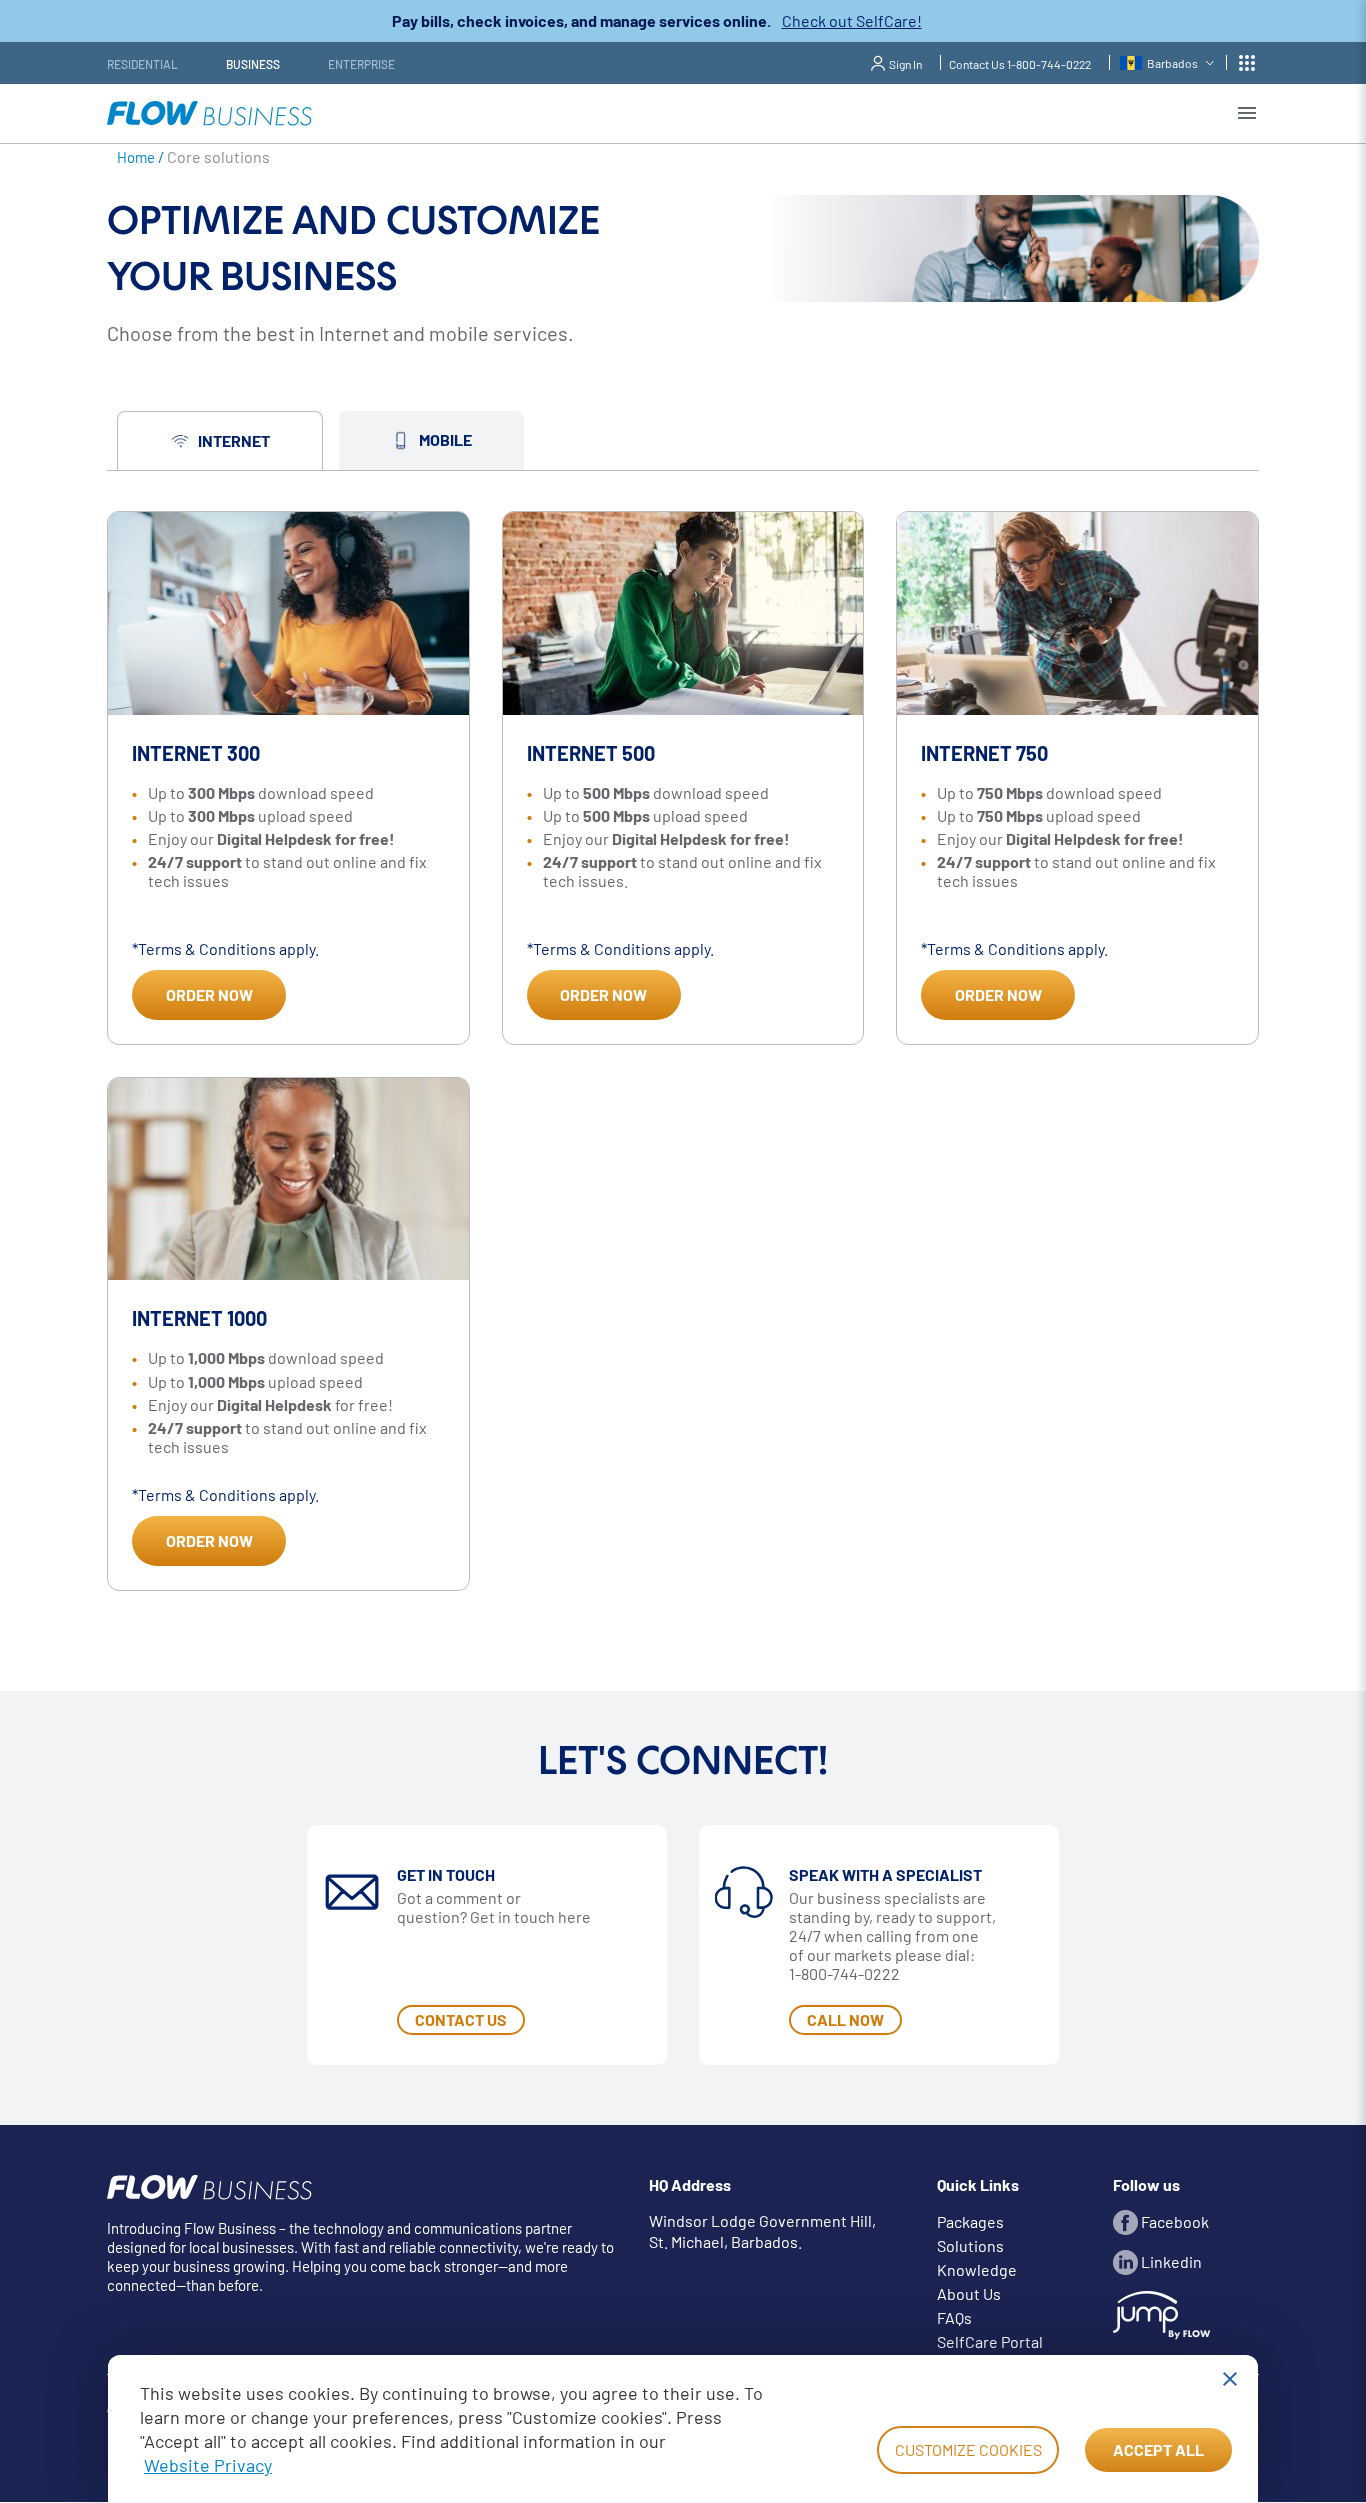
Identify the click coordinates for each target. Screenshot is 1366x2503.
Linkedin (1170, 2261)
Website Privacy (208, 2465)
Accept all (1158, 2449)
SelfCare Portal (990, 2341)
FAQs (954, 2317)
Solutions (970, 2245)
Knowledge (977, 2269)
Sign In (905, 64)
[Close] (1230, 2379)
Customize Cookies (968, 2449)
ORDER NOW (209, 994)
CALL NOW (845, 2019)
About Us (969, 2293)
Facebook (1173, 2221)
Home (136, 157)
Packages (970, 2221)
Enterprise (361, 64)
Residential (142, 64)
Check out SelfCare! (852, 20)
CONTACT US (461, 2019)
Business (253, 64)
